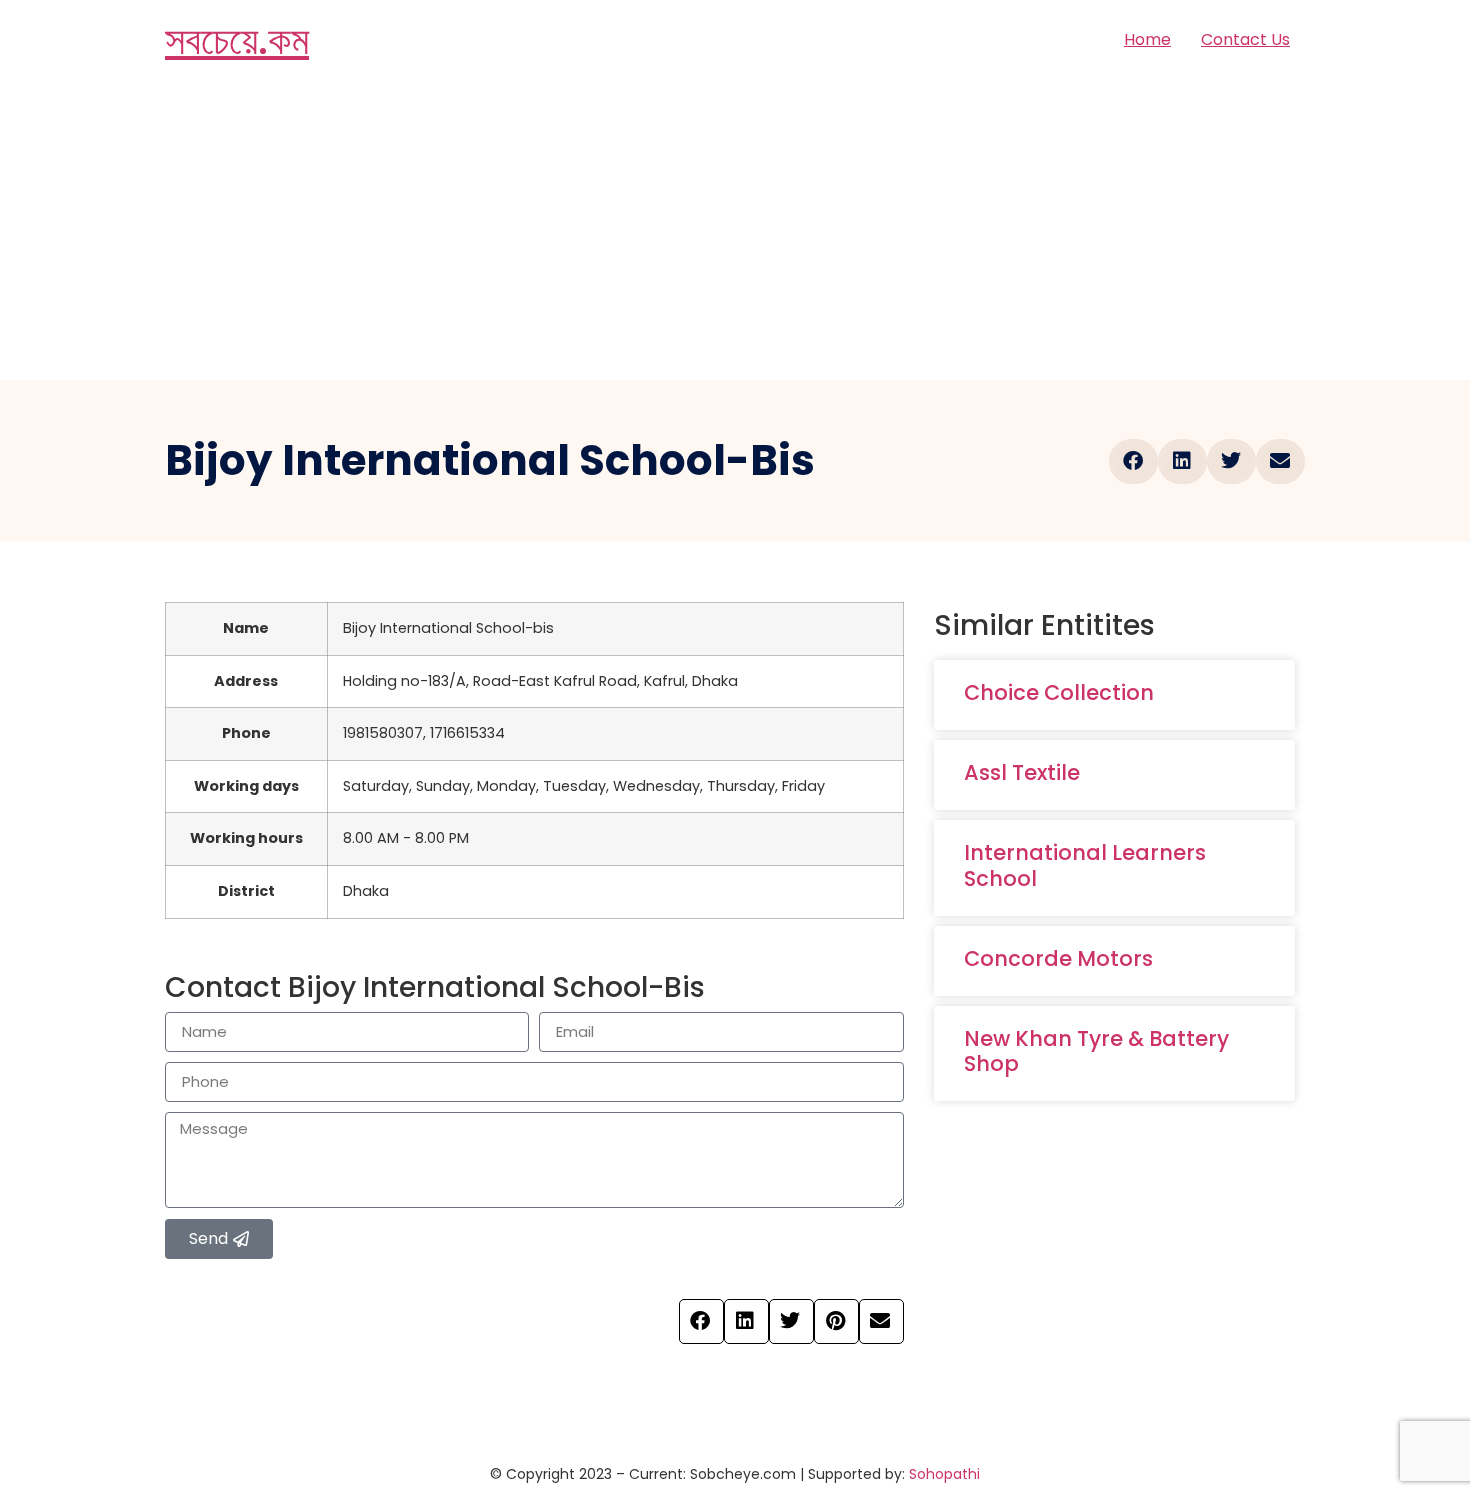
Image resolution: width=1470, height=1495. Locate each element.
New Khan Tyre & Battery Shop (1096, 1051)
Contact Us (1245, 39)
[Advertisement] (735, 230)
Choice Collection (1059, 692)
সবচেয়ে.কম (237, 40)
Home (1147, 39)
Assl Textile (1022, 772)
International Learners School (1085, 865)
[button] (1133, 461)
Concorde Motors (1058, 958)
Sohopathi (944, 1474)
